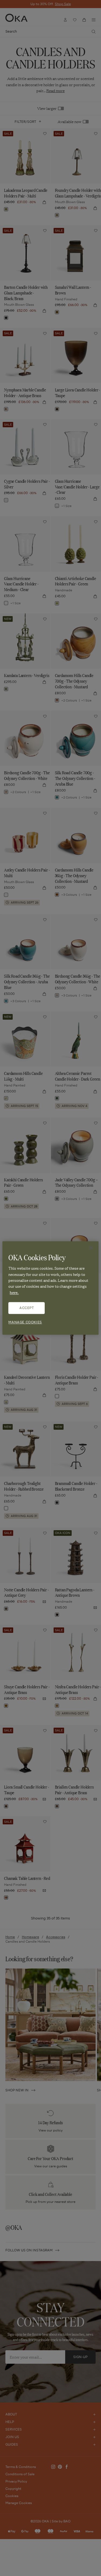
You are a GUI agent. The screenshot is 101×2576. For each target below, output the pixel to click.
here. (14, 1292)
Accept (27, 1308)
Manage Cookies (25, 1322)
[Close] (91, 1248)
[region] (50, 1288)
